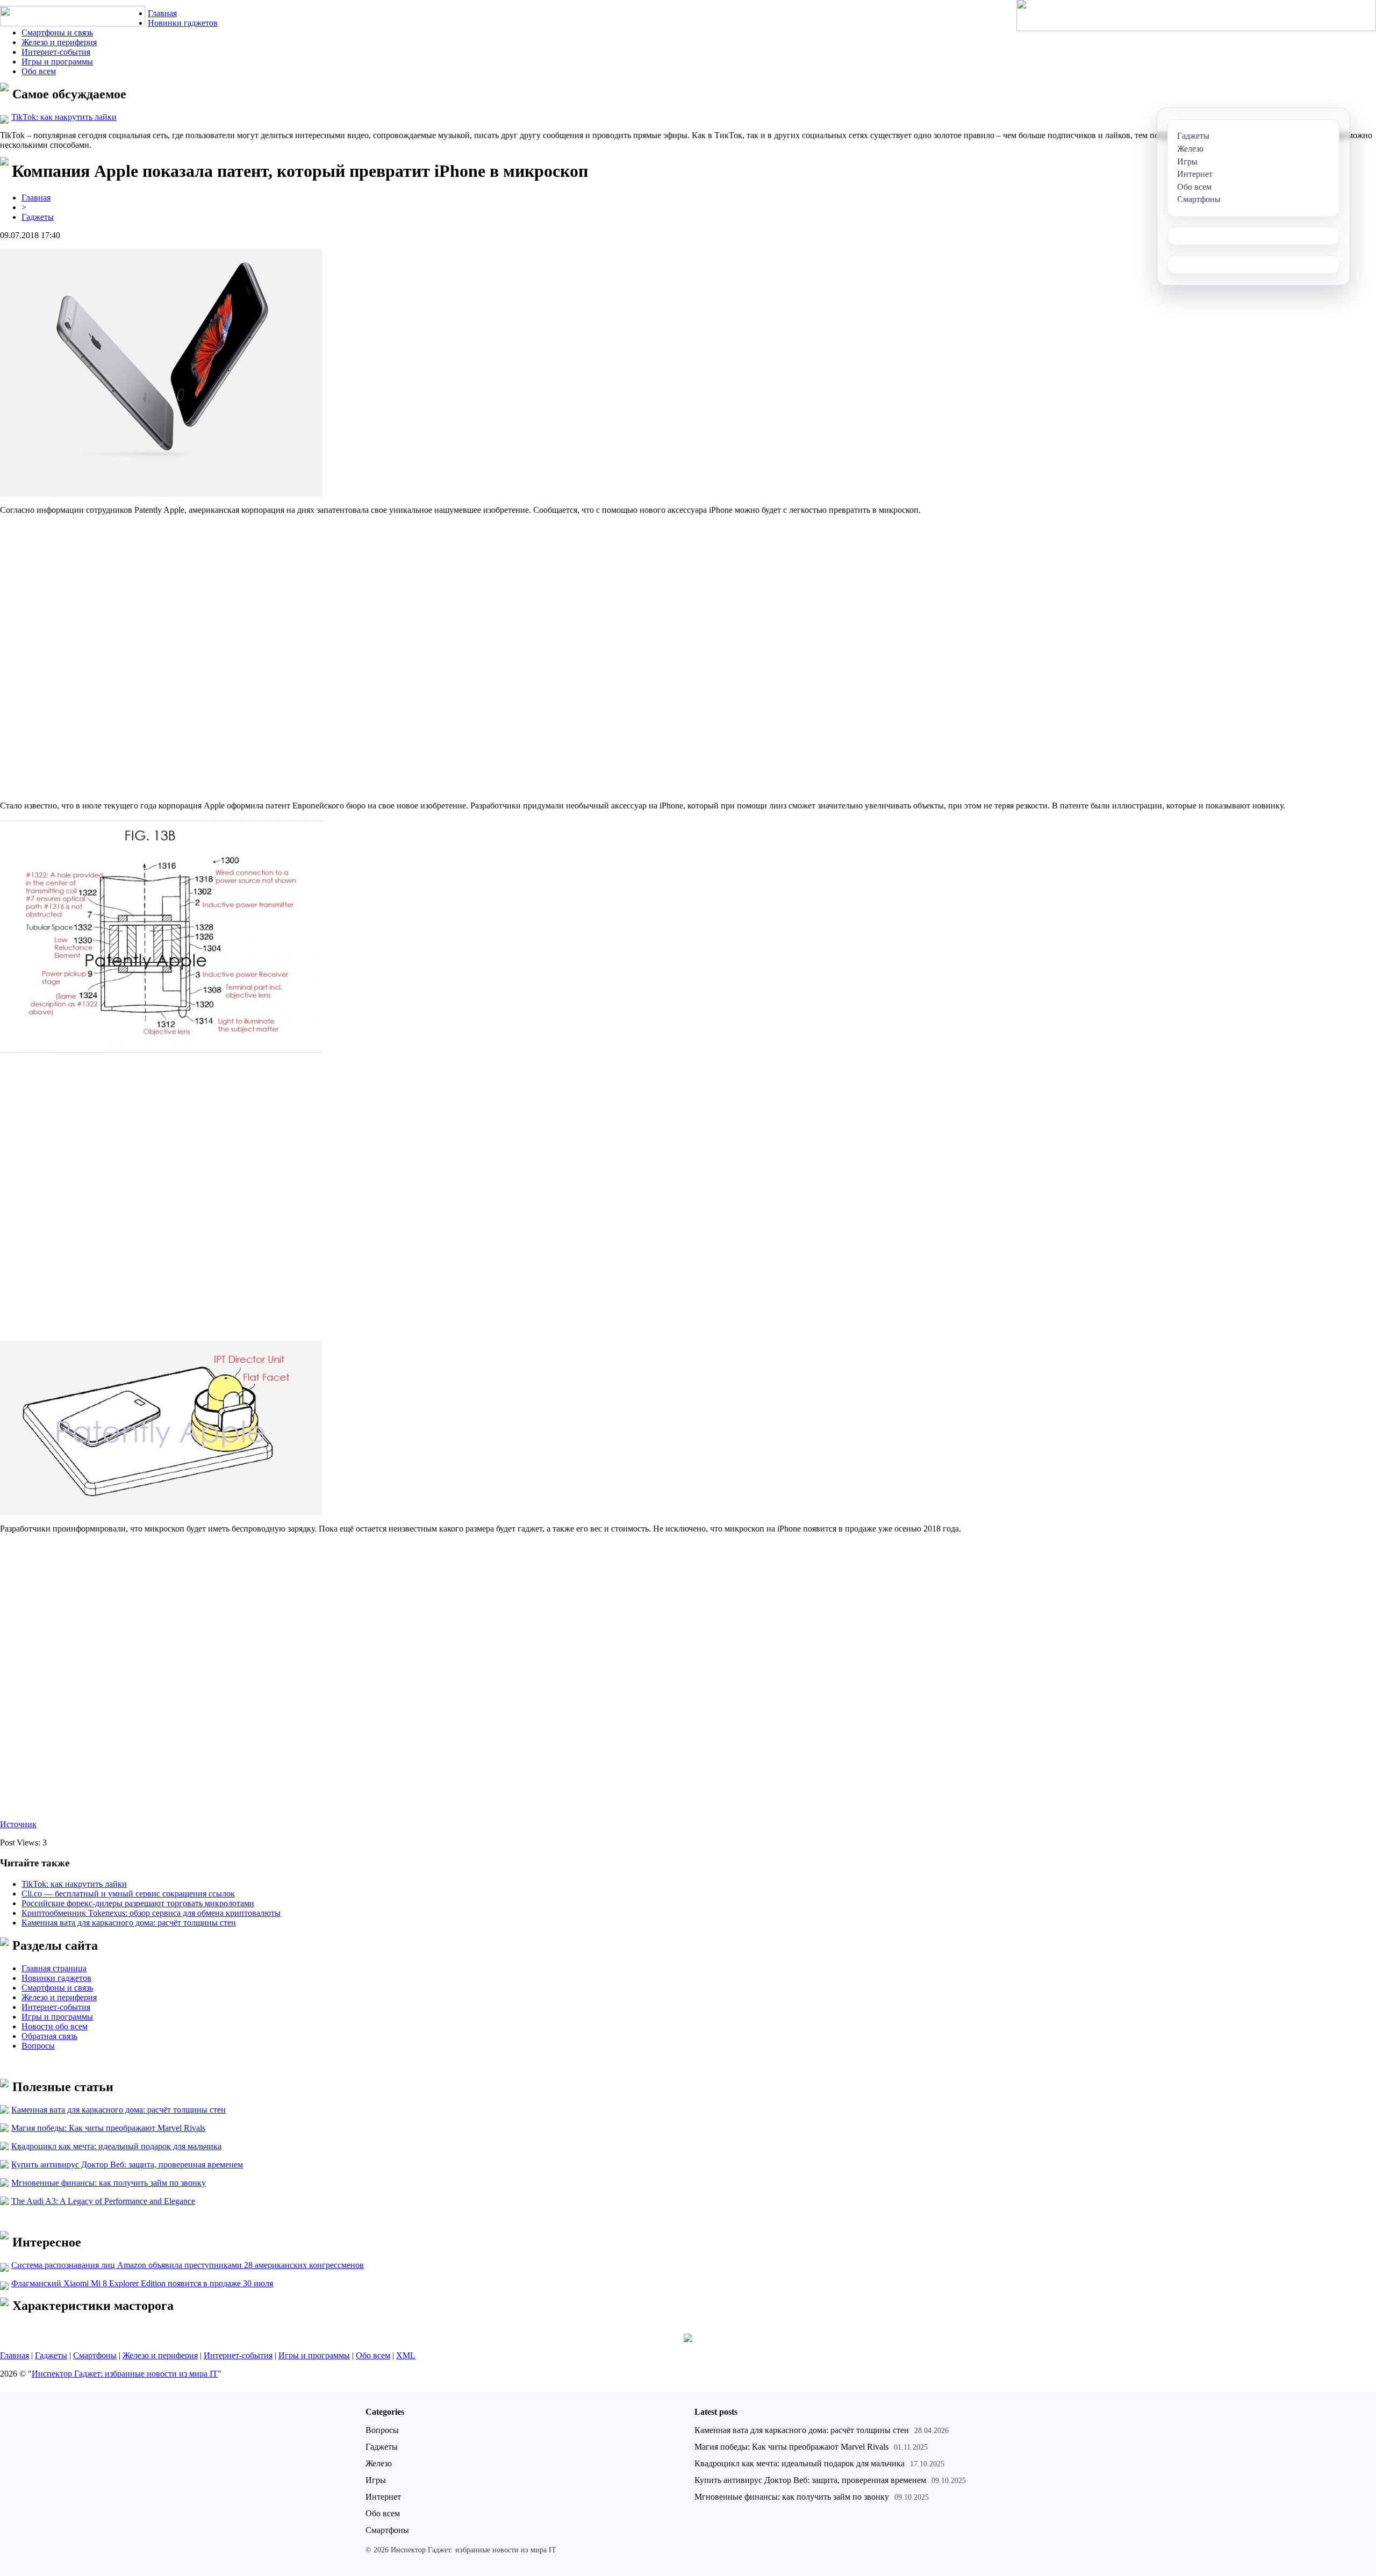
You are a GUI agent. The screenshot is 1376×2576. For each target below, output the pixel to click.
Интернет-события (56, 52)
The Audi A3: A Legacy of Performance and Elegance (103, 2201)
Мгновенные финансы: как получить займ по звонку (109, 2183)
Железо (379, 2463)
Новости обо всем (55, 2026)
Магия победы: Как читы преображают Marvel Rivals (108, 2128)
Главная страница (54, 1968)
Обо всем (39, 71)
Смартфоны (95, 2355)
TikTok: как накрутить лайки (64, 117)
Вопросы (38, 2046)
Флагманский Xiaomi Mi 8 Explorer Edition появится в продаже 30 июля (142, 2283)
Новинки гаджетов (183, 23)
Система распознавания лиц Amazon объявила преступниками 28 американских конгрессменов (188, 2265)
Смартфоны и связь (57, 33)
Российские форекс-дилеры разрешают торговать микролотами (138, 1903)
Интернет (383, 2497)
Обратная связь (49, 2036)
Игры (376, 2480)
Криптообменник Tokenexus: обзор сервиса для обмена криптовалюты (151, 1913)
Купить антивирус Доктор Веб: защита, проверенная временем (127, 2164)
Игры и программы (57, 62)
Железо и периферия (59, 42)
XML (406, 2355)
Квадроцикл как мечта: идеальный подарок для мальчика (116, 2146)
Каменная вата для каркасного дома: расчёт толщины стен (129, 1923)
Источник (18, 1824)
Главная (162, 13)
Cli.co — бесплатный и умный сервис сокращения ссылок (128, 1894)
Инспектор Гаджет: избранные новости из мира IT (125, 2374)
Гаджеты (38, 217)
